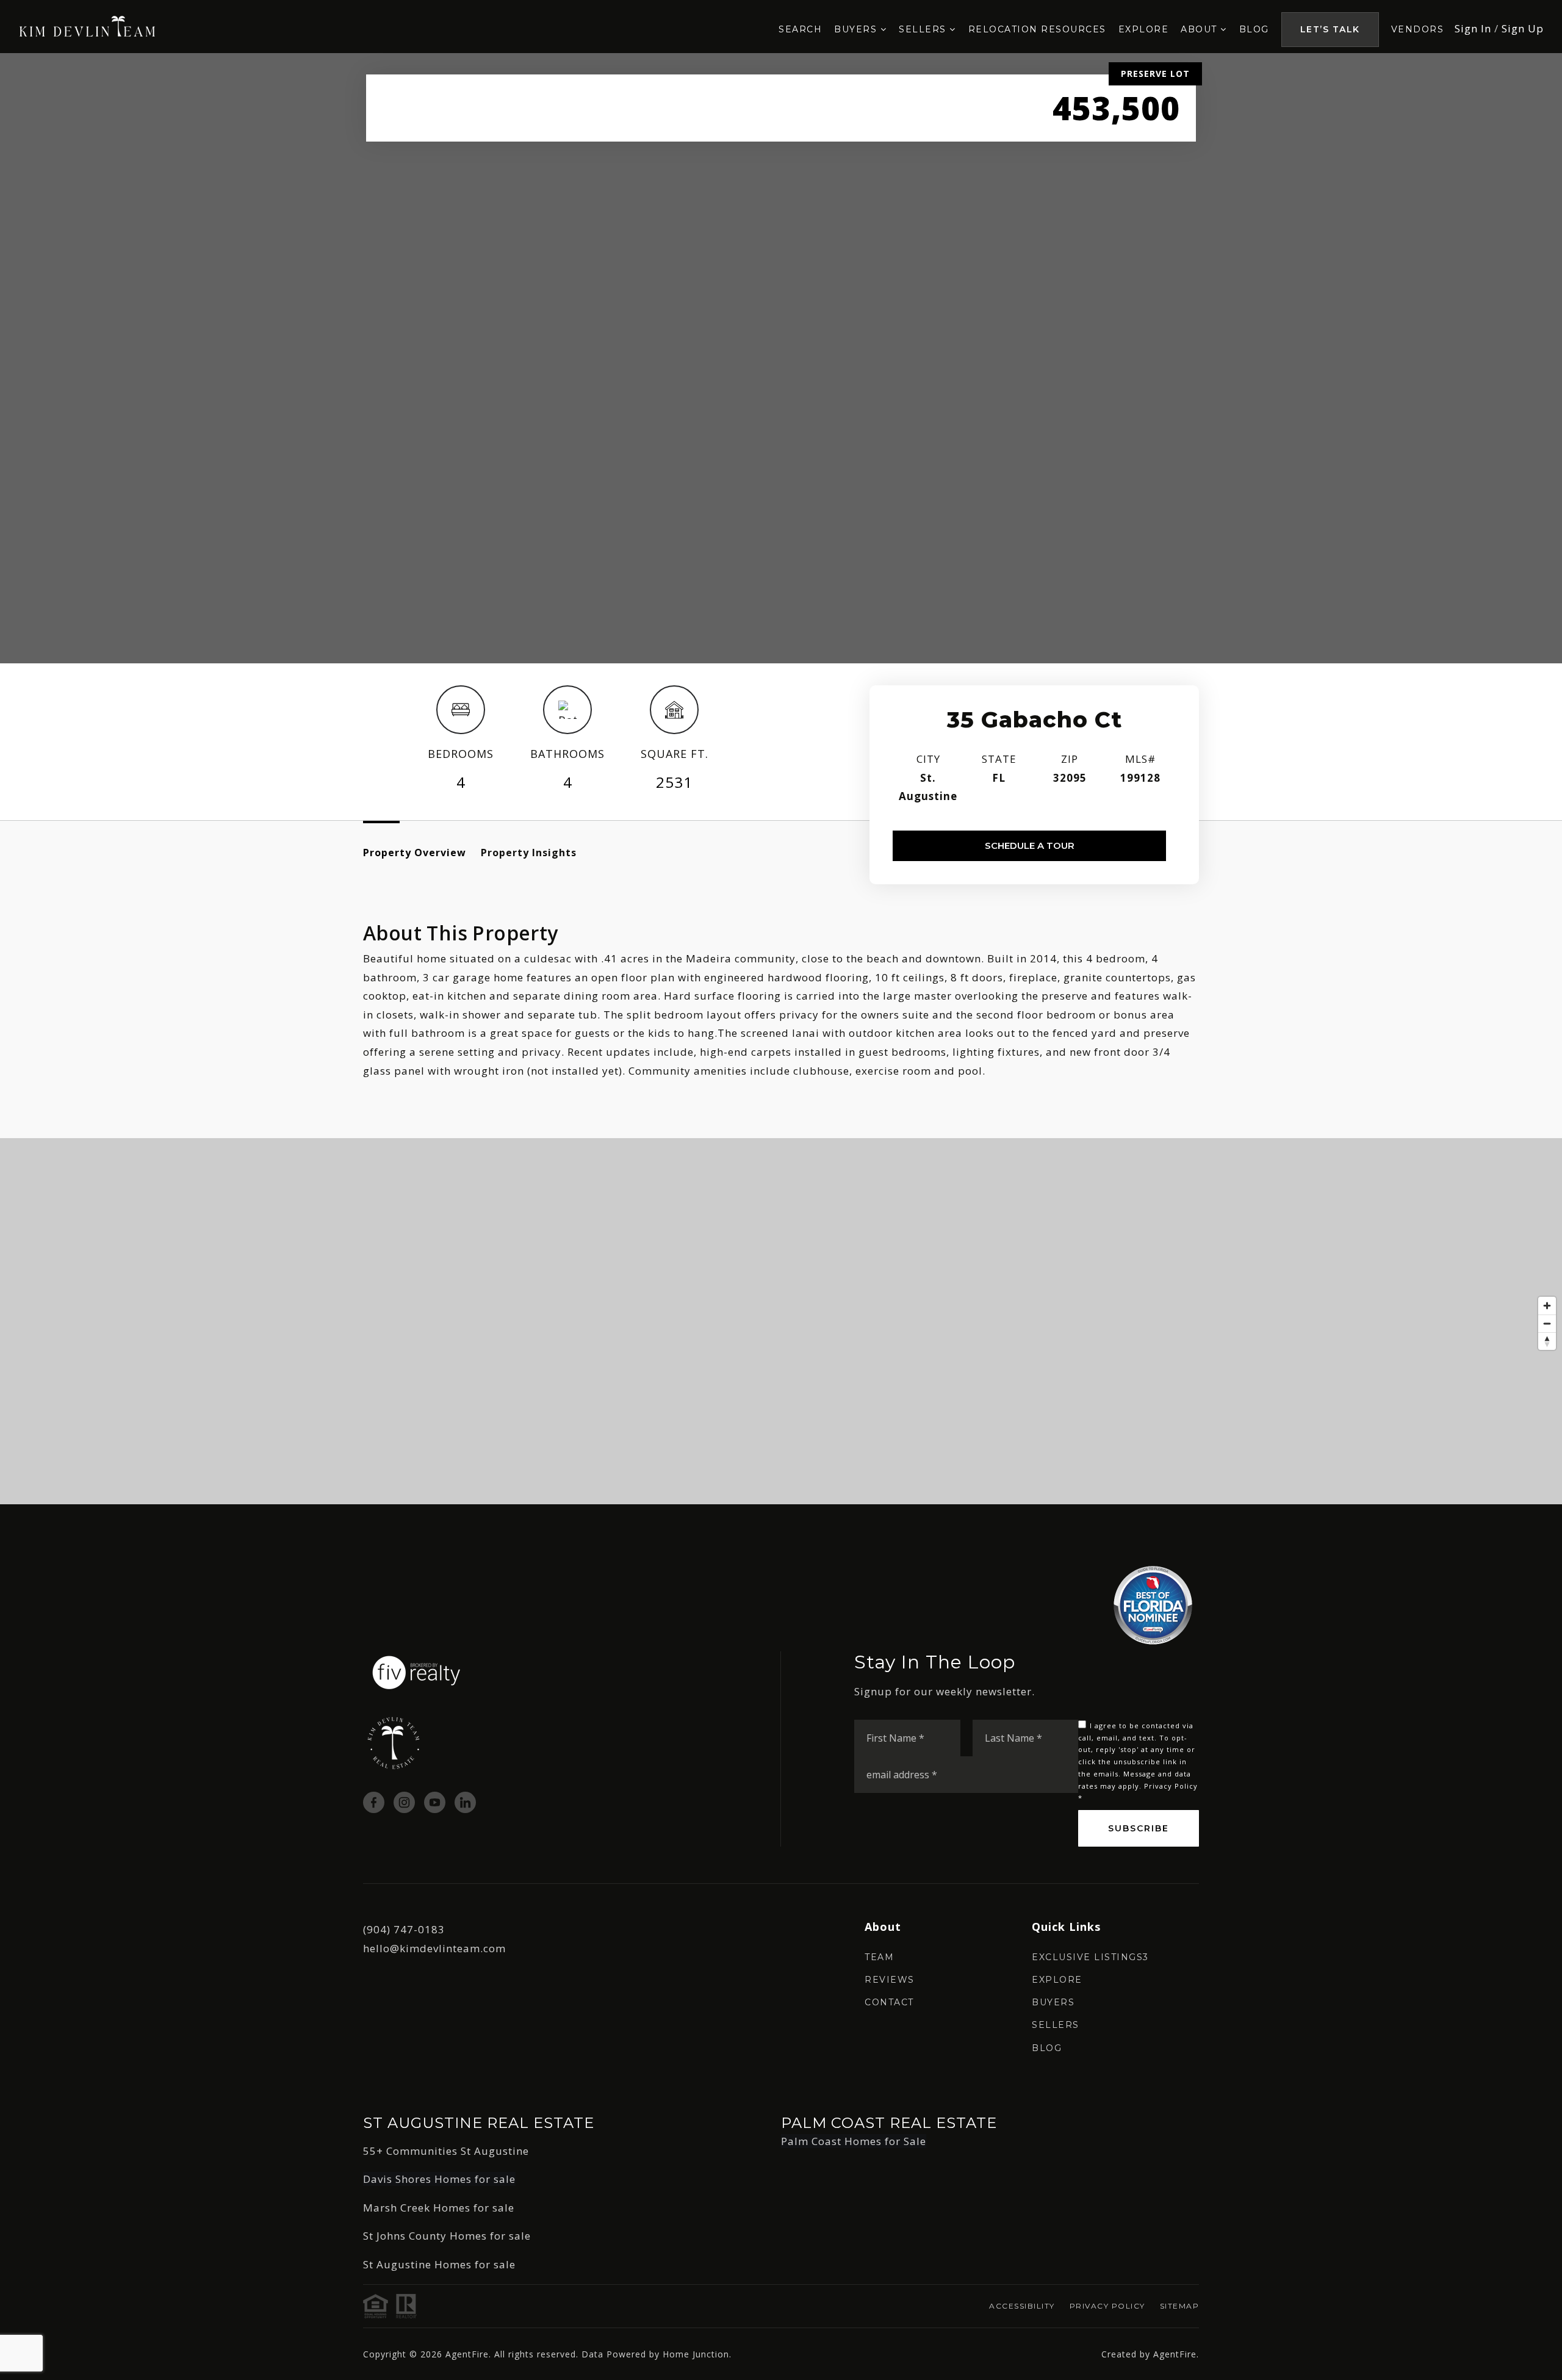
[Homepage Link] (416, 1672)
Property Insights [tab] (529, 853)
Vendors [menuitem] (1418, 29)
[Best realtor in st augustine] (88, 25)
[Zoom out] (1547, 1323)
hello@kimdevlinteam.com (434, 1948)
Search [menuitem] (800, 29)
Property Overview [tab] (415, 853)
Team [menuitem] (879, 1957)
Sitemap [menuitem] (1180, 2306)
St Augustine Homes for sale (439, 2264)
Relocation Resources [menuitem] (1037, 29)
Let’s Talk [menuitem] (1330, 29)
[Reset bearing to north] (1547, 1341)
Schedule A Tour (1030, 846)
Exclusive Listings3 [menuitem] (1090, 1957)
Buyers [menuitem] (857, 29)
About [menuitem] (1200, 29)
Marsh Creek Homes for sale (439, 2208)
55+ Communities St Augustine (446, 2151)
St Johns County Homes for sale (447, 2236)
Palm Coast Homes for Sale (854, 2141)
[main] (781, 779)
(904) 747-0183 (404, 1929)
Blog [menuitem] (1254, 29)
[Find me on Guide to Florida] (1153, 1604)
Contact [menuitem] (889, 2002)
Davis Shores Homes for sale (439, 2179)
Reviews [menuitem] (890, 1980)
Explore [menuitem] (1144, 29)
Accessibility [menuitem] (1022, 2306)
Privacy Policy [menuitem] (1107, 2306)
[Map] (781, 1321)
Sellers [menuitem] (924, 29)
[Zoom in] (1547, 1306)
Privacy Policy (1171, 1786)
